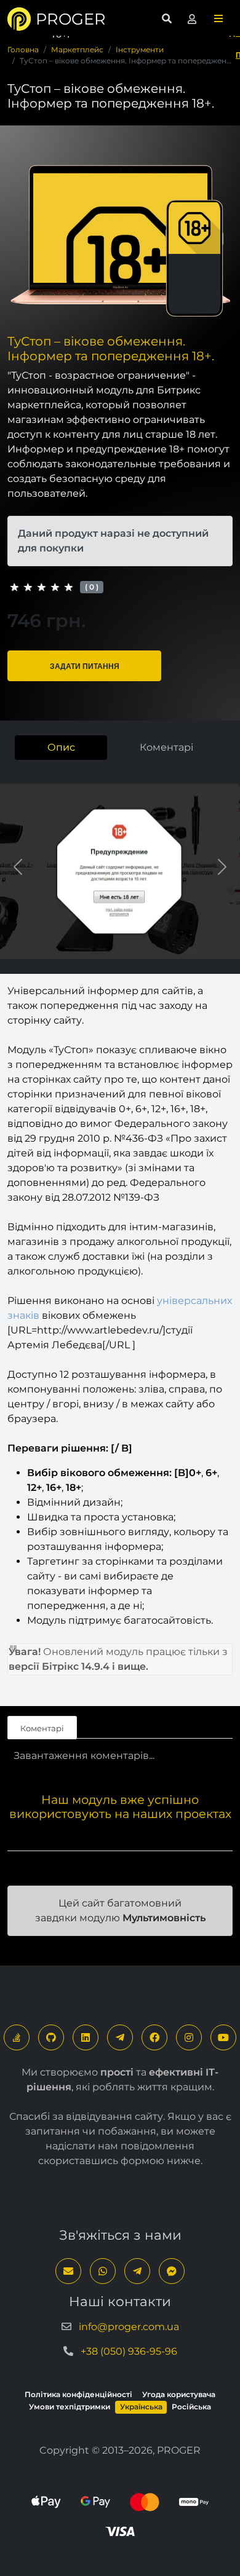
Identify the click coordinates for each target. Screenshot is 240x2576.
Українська (141, 2407)
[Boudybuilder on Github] (51, 2037)
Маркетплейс (77, 49)
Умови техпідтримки (70, 2407)
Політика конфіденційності (78, 2394)
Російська (191, 2407)
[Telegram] (120, 2037)
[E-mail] (68, 2271)
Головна (23, 49)
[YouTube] (223, 2037)
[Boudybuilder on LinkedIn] (86, 2037)
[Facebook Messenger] (172, 2271)
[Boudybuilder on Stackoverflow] (17, 2037)
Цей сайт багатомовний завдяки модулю (120, 1910)
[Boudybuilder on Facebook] (154, 2037)
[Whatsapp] (103, 2271)
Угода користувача (179, 2394)
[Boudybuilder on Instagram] (189, 2037)
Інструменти (140, 49)
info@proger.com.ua (129, 2327)
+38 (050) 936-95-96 (129, 2351)
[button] (218, 19)
